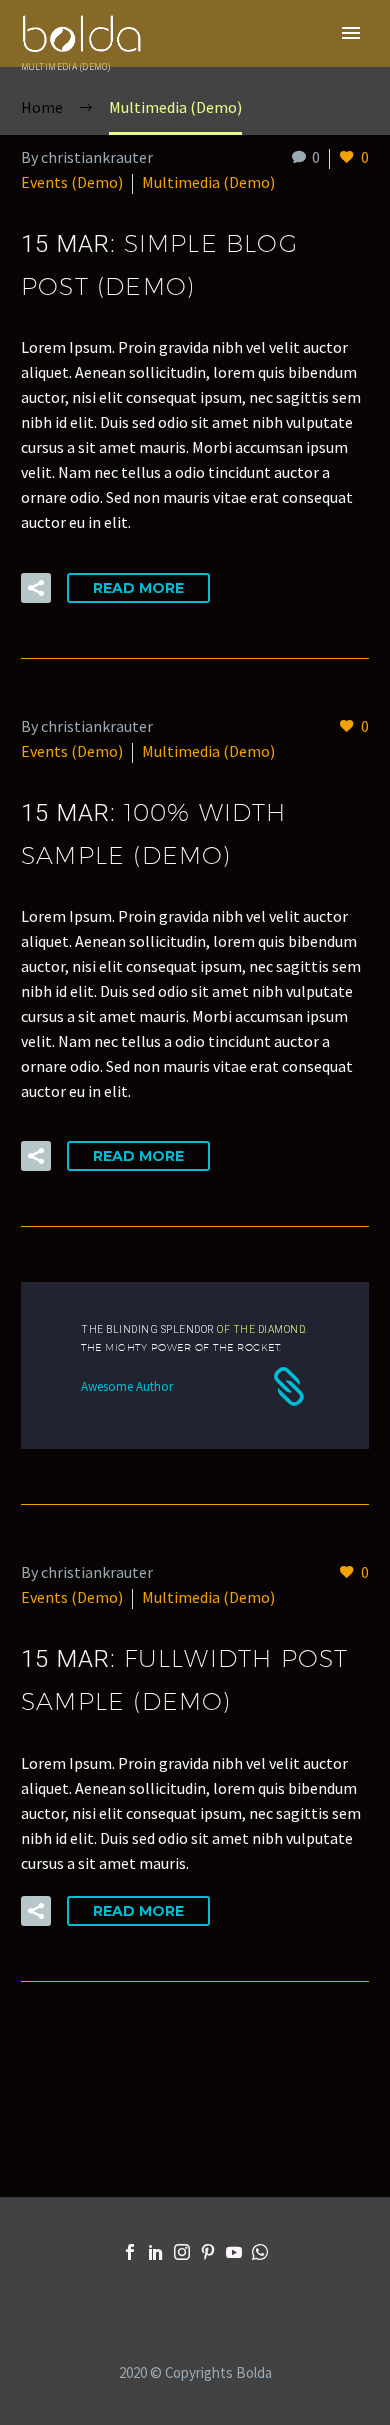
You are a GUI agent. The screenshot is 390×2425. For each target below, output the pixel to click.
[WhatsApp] (260, 2252)
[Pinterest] (208, 2252)
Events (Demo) (72, 182)
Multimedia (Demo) (208, 182)
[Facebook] (130, 2252)
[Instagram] (182, 2252)
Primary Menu (351, 33)
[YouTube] (234, 2252)
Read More (138, 588)
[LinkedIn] (156, 2252)
